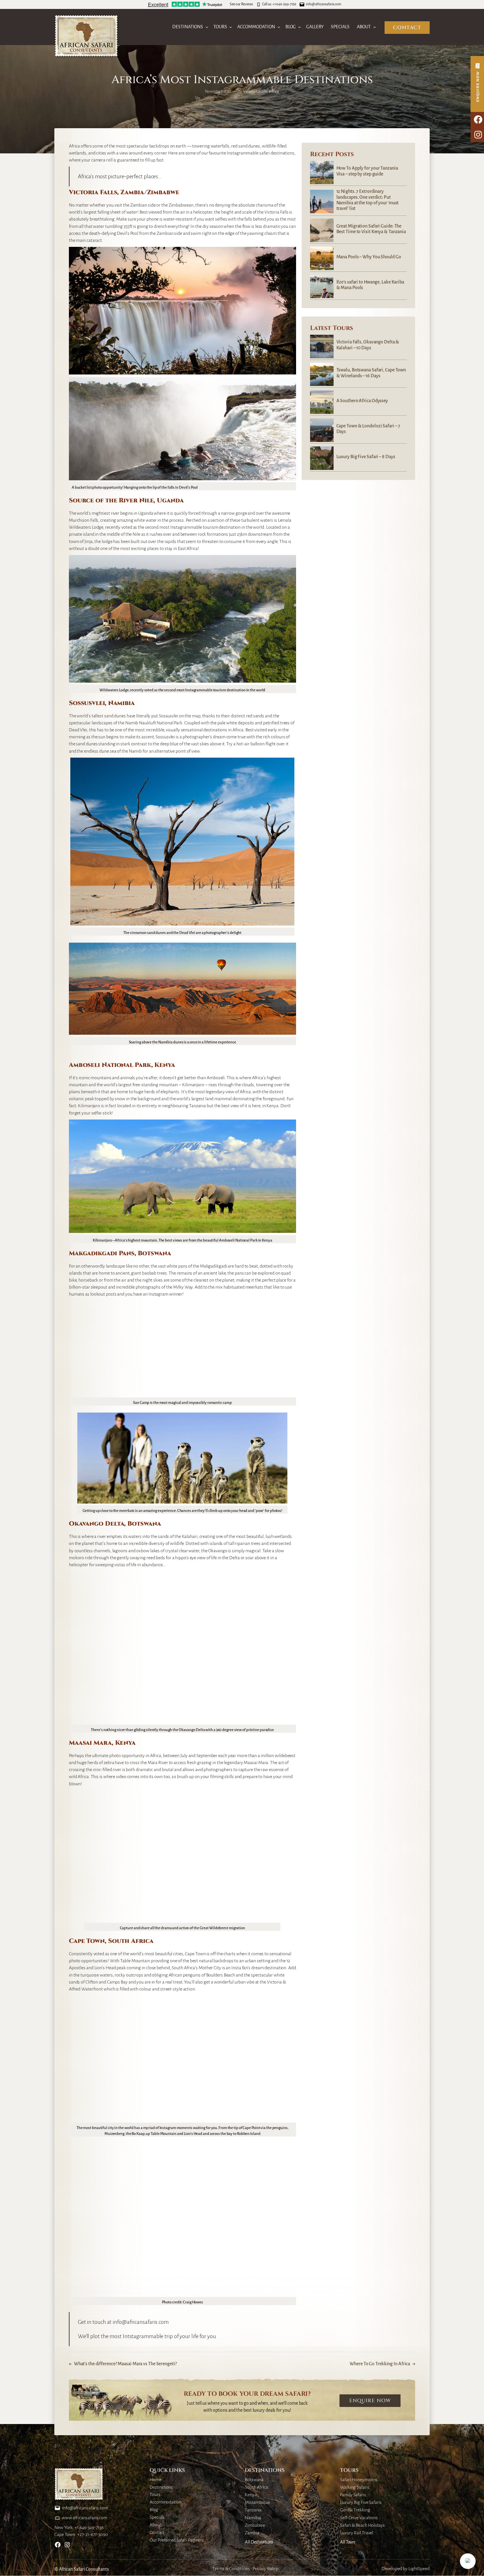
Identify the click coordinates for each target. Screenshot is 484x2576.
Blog (275, 92)
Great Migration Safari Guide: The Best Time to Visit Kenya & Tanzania (371, 229)
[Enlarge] (289, 254)
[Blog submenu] (300, 27)
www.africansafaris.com (85, 2518)
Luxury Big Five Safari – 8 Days (366, 457)
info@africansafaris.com (324, 4)
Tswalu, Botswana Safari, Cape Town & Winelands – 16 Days (371, 373)
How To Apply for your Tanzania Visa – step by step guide (367, 171)
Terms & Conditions (231, 2569)
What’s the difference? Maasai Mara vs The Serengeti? (125, 2364)
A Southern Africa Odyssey (362, 401)
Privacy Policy (265, 2569)
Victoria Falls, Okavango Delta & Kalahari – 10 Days (368, 345)
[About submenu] (375, 27)
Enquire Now (370, 2401)
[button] (468, 2561)
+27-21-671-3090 (93, 2535)
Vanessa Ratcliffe (255, 92)
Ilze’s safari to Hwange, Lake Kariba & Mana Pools (370, 285)
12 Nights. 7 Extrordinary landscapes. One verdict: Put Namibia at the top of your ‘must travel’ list (368, 200)
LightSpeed (419, 2569)
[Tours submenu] (231, 27)
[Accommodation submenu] (279, 27)
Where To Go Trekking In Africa (380, 2364)
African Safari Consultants (84, 2569)
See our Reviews (241, 4)
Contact (407, 28)
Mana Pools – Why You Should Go (369, 257)
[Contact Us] (477, 84)
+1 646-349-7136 (285, 4)
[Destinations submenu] (207, 27)
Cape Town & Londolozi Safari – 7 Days (368, 429)
